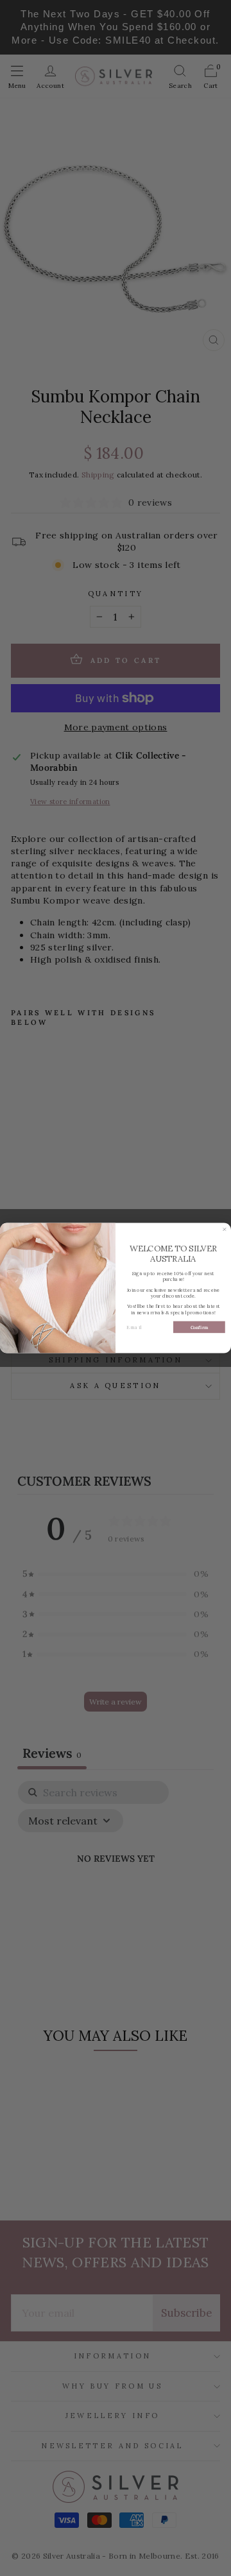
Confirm (200, 1327)
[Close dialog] (224, 1229)
